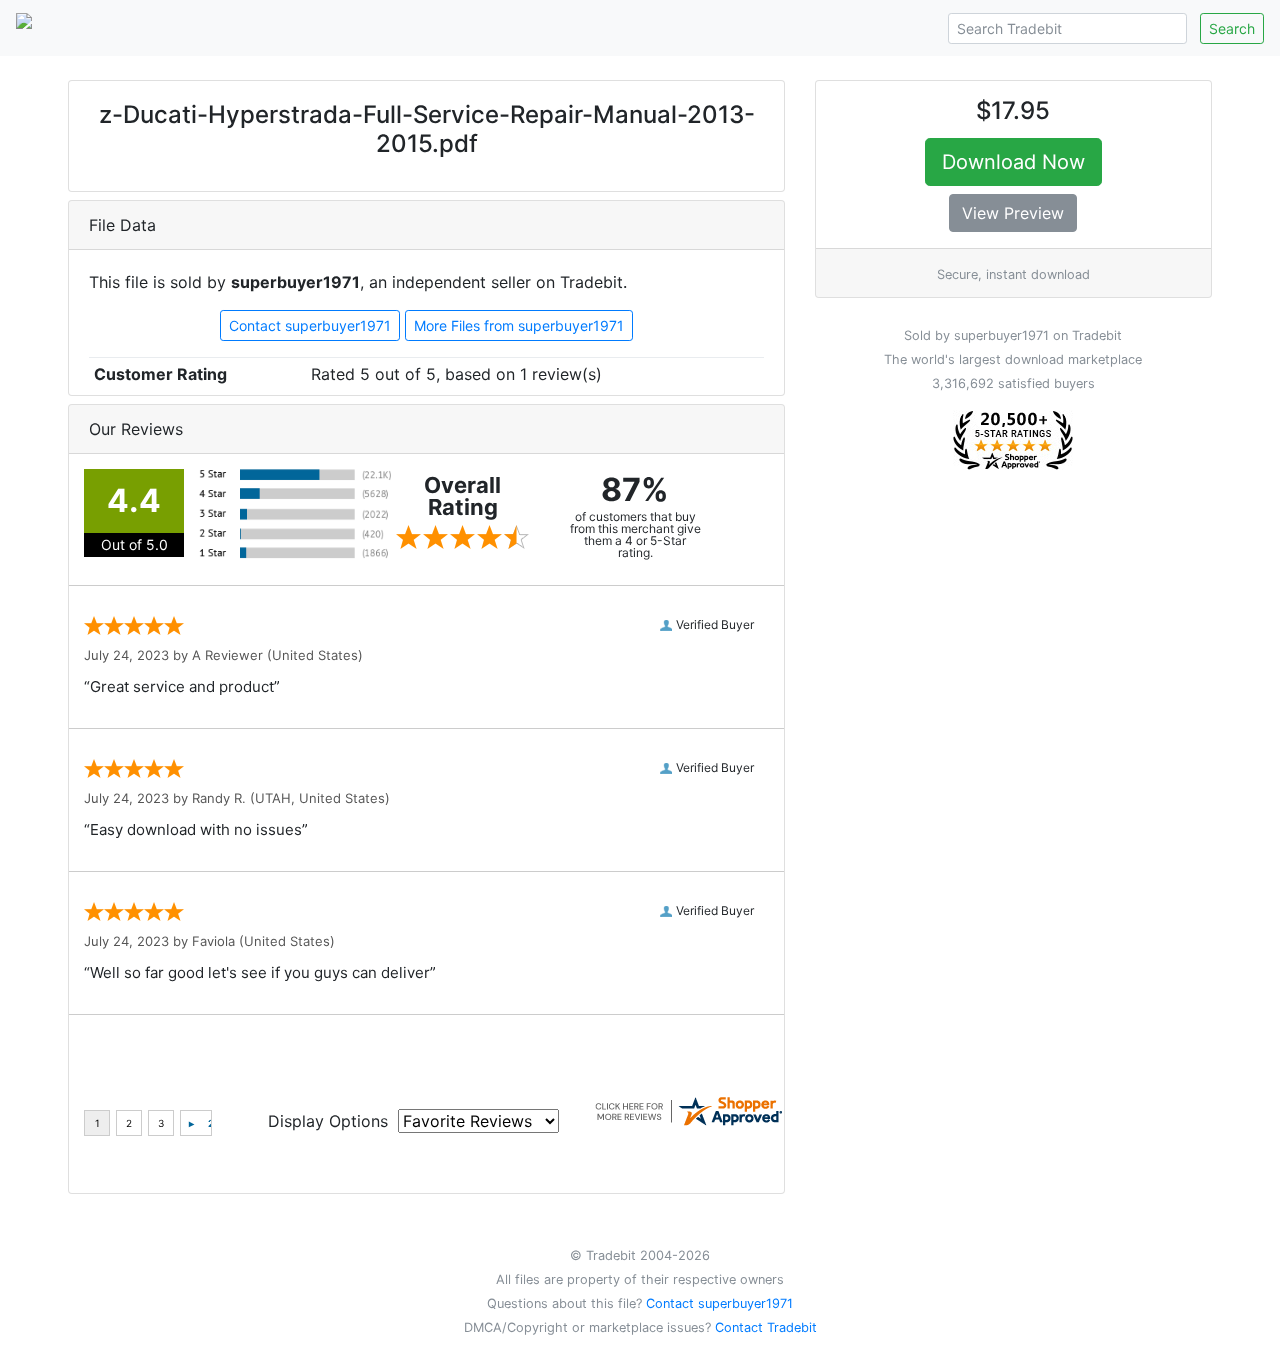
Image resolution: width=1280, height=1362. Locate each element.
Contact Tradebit (766, 1327)
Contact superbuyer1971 (310, 325)
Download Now (1013, 162)
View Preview (1013, 213)
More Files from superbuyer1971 (519, 325)
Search (1232, 28)
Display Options (328, 1121)
